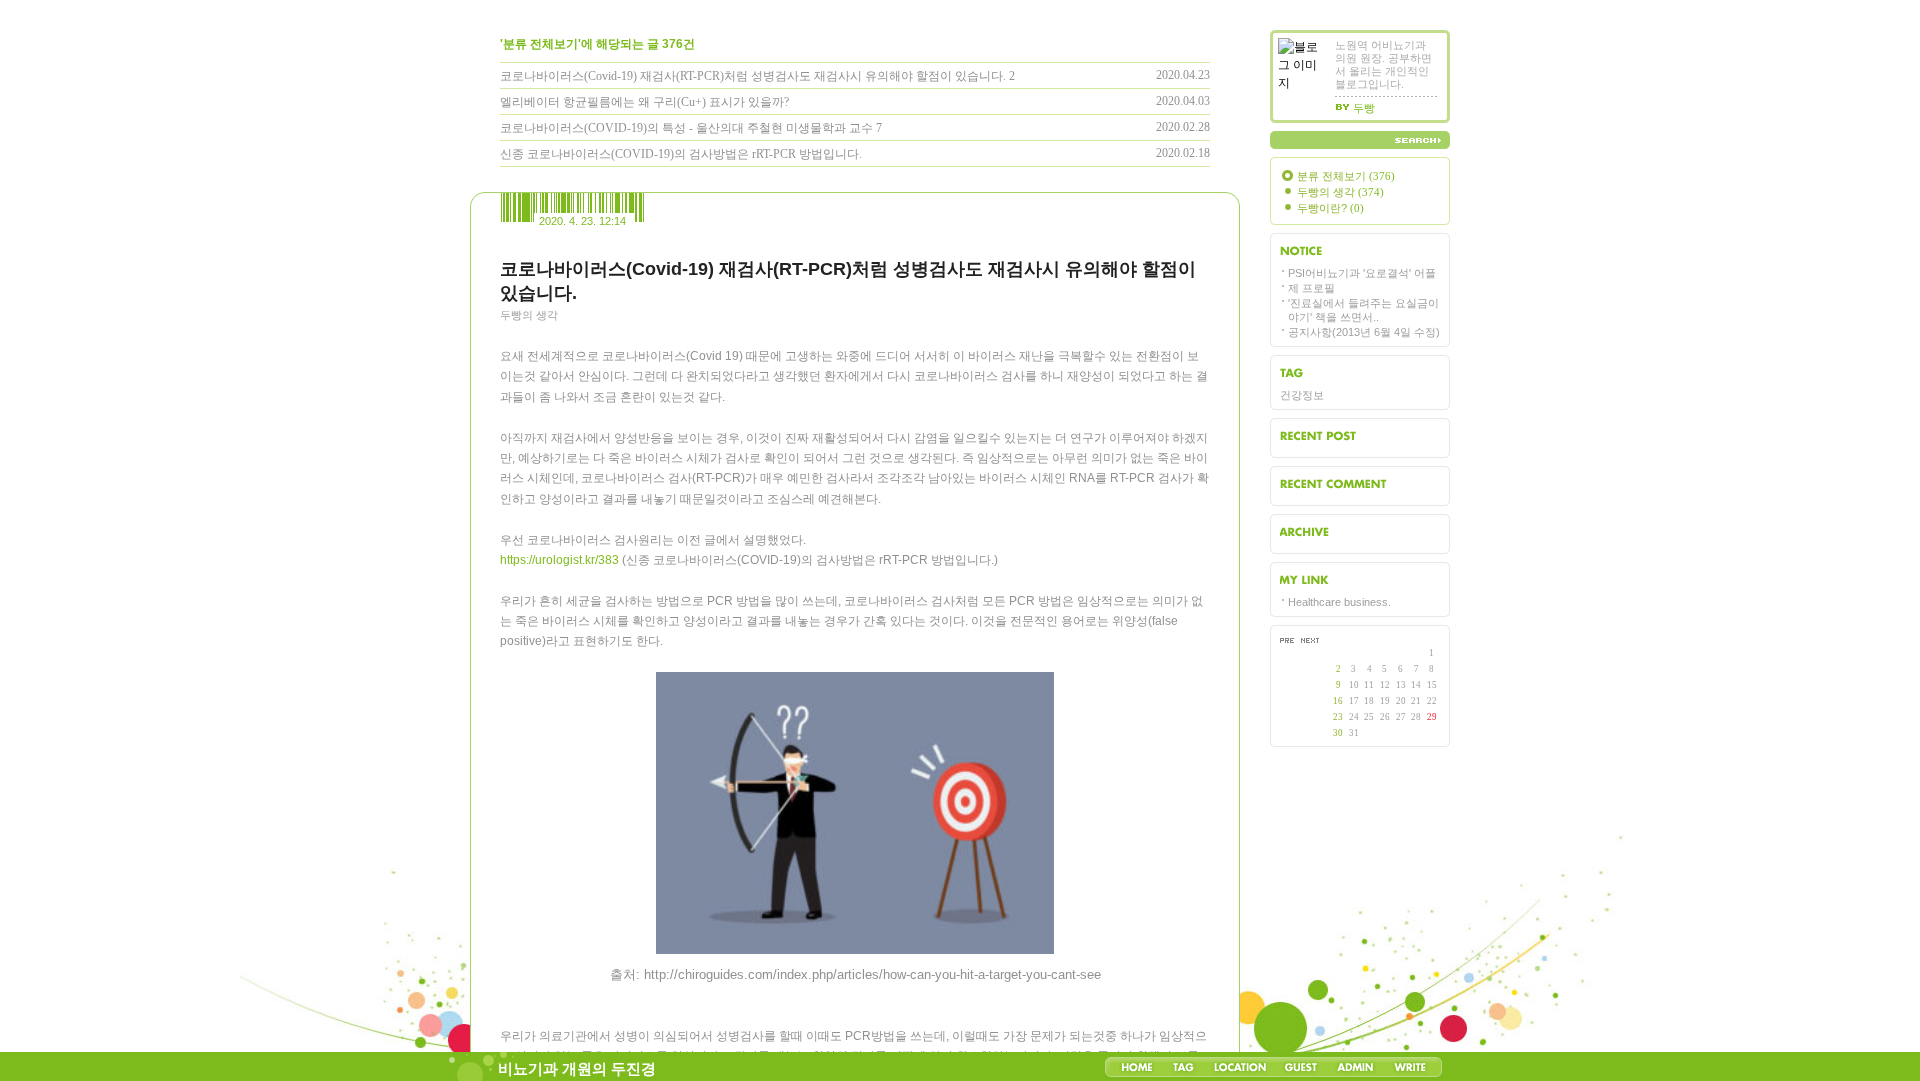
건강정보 (1302, 395)
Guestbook (1300, 1067)
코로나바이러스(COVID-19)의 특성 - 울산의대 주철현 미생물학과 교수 (686, 128)
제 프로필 (1311, 288)
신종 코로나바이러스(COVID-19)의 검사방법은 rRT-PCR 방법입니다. (681, 154)
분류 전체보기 (1346, 176)
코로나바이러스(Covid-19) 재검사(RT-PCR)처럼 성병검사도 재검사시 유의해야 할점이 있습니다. (753, 76)
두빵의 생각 (529, 315)
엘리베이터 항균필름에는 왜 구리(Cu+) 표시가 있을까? (644, 102)
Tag (1183, 1067)
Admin (1355, 1067)
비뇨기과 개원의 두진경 (577, 1069)
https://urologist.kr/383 (559, 560)
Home (1137, 1067)
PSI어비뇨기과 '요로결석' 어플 (1362, 273)
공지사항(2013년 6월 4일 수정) (1364, 332)
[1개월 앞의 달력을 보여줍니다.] (1289, 645)
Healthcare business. (1339, 602)
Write (1410, 1067)
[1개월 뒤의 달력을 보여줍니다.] (1308, 645)
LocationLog (1239, 1067)
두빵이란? (1330, 208)
